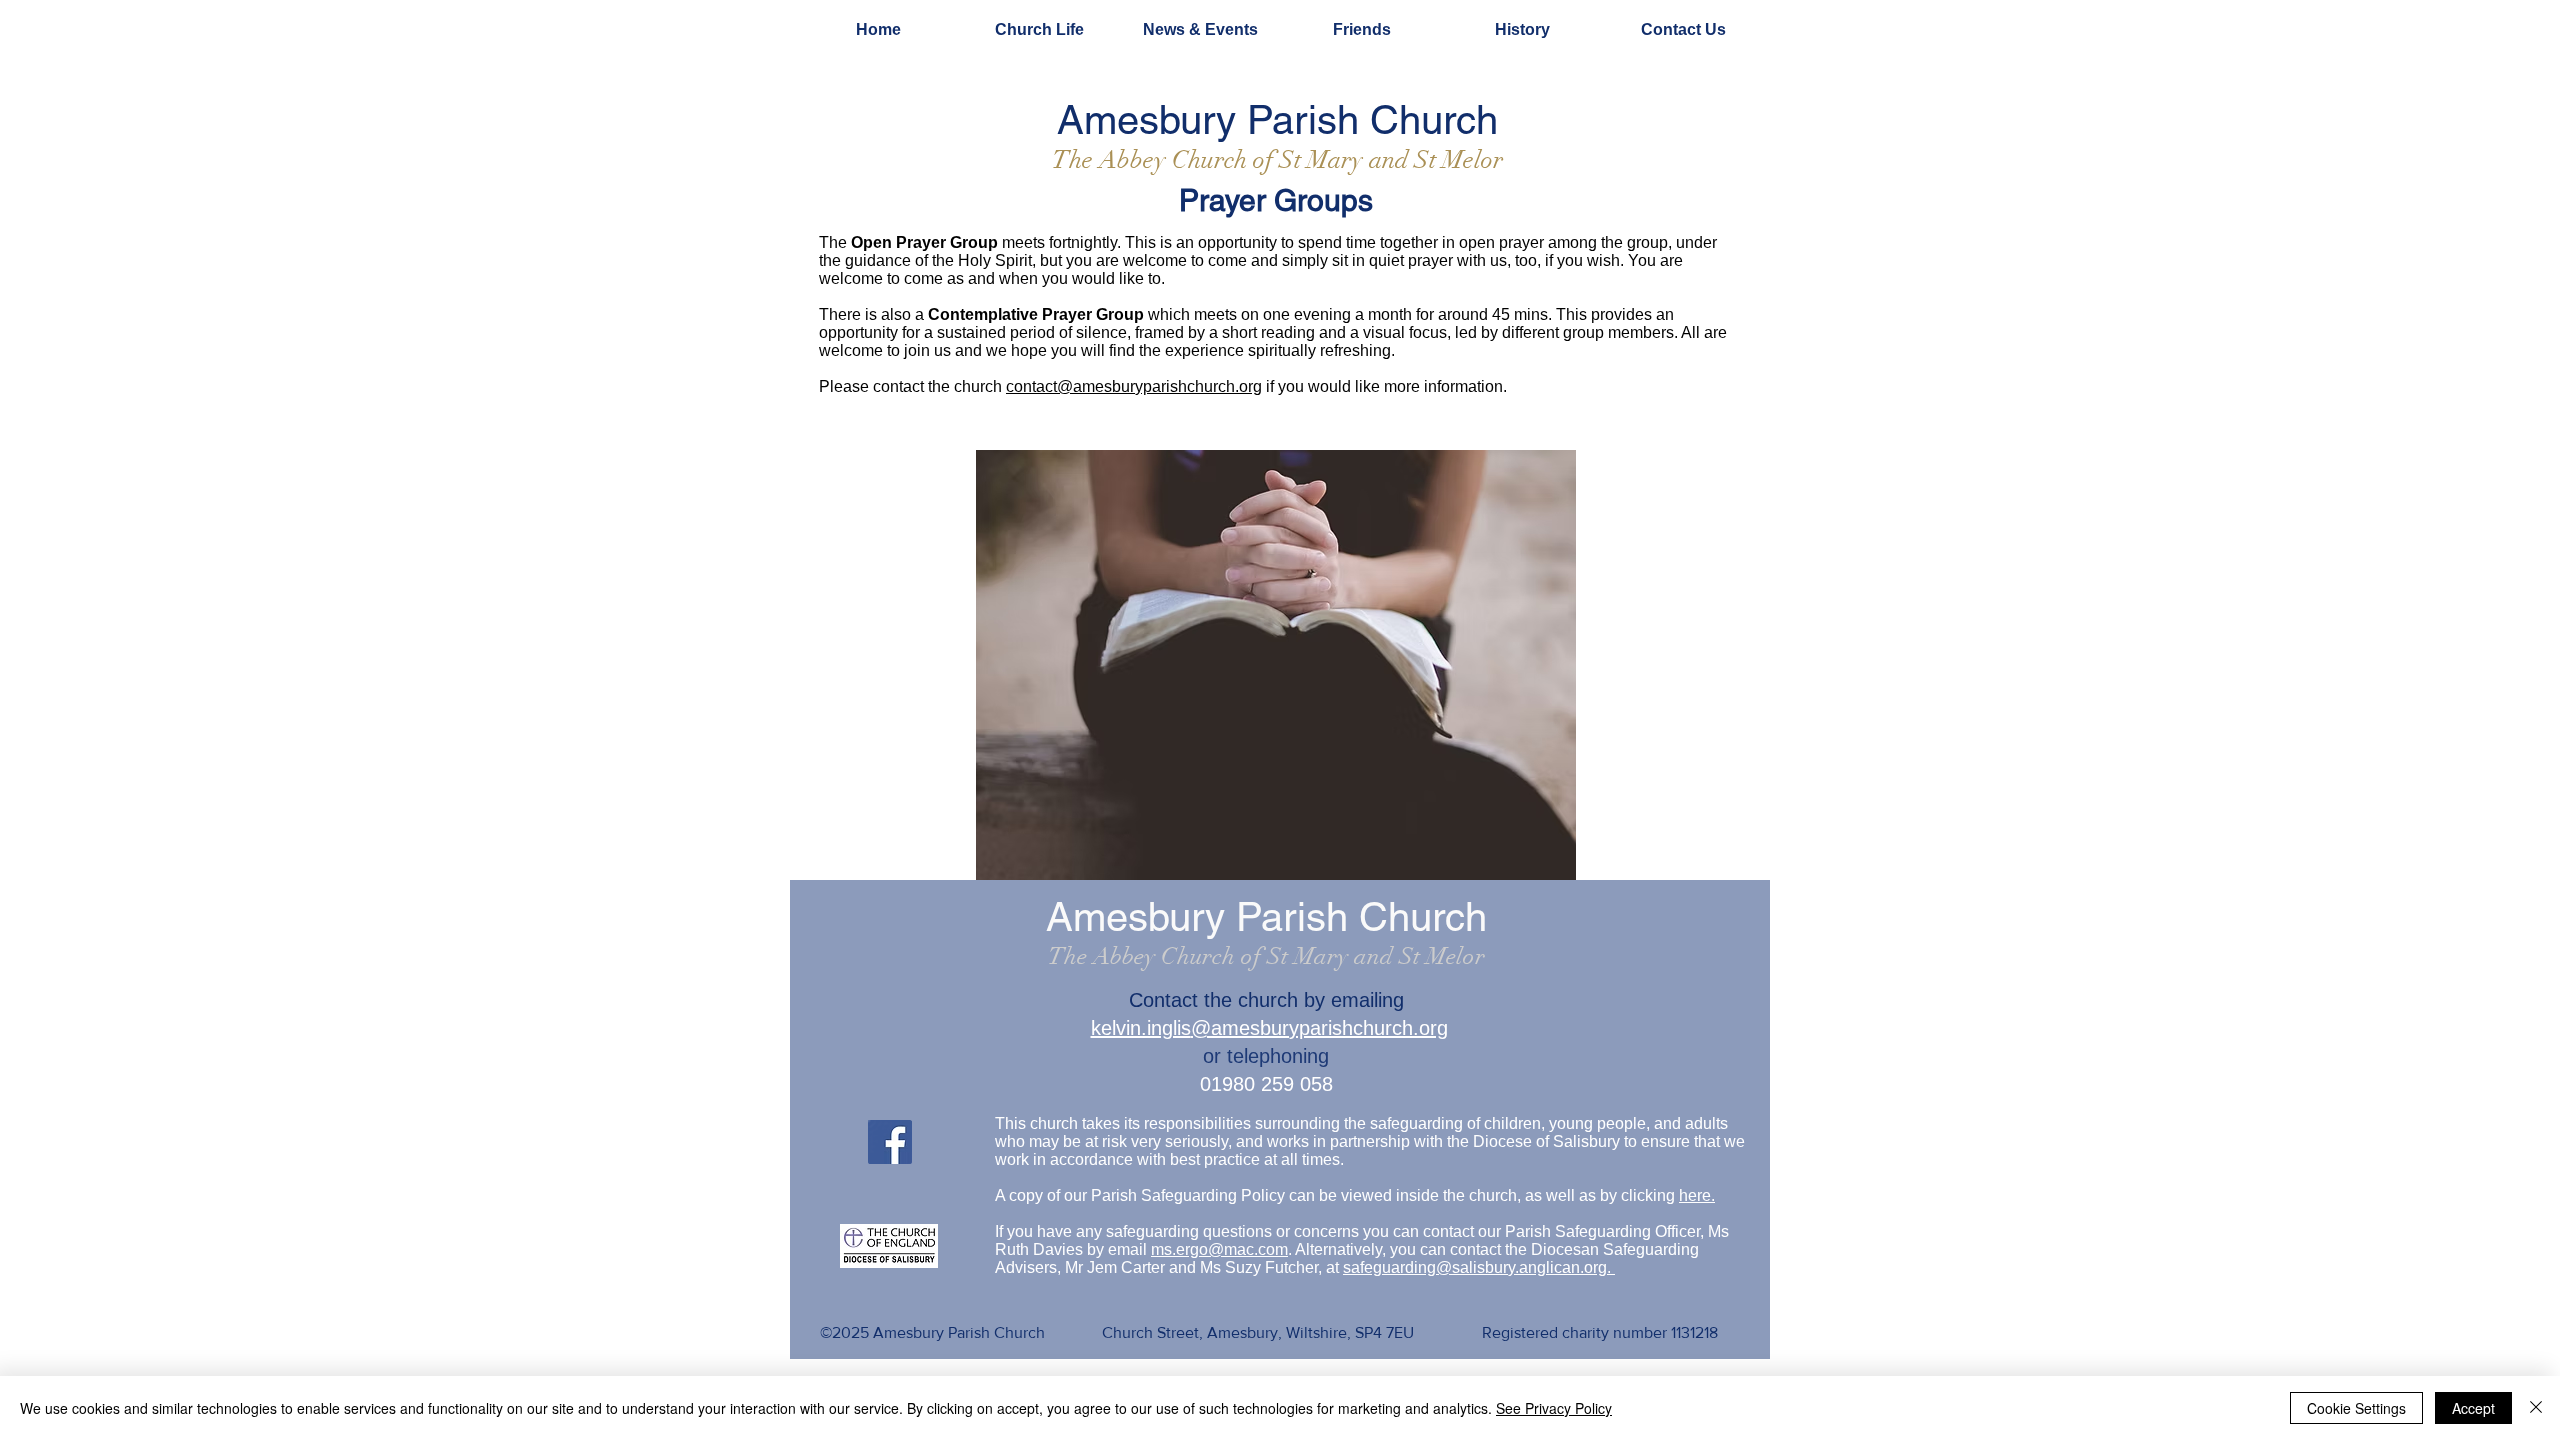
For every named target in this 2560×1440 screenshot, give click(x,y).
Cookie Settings (2356, 1408)
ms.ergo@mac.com (1219, 1249)
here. (1697, 1195)
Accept (2473, 1408)
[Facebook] (890, 1142)
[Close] (2536, 1408)
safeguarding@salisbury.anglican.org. (1479, 1267)
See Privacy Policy (1554, 1408)
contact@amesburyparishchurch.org (1134, 386)
